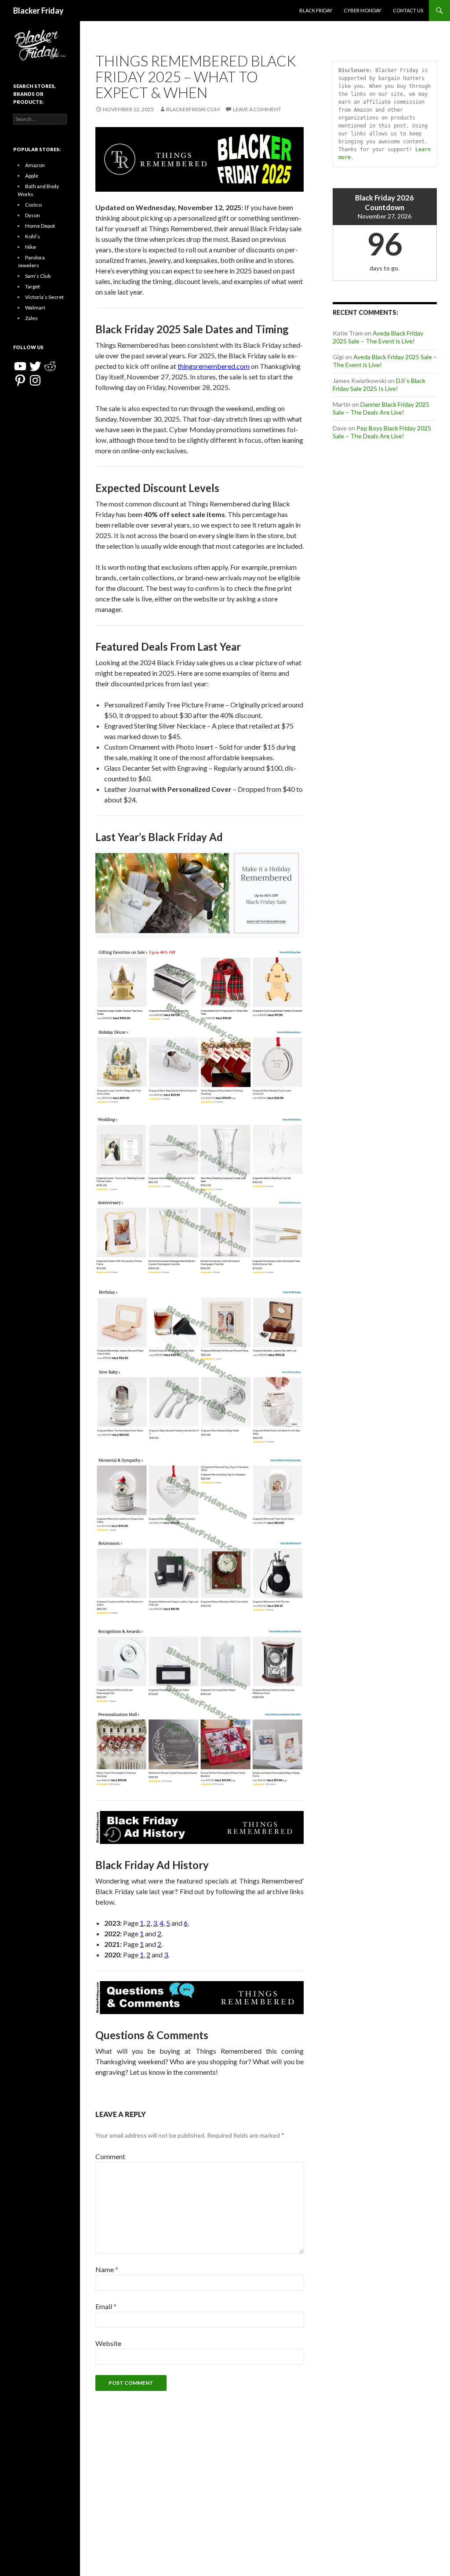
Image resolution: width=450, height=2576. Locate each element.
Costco (33, 205)
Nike (31, 247)
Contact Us (408, 10)
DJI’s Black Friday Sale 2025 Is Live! (379, 384)
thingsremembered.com (214, 366)
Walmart (35, 308)
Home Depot (40, 226)
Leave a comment (257, 109)
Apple (32, 176)
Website (108, 2343)
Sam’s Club (38, 276)
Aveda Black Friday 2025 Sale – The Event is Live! (378, 337)
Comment (110, 2156)
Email (106, 2306)
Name (107, 2269)
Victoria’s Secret (44, 297)
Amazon (35, 165)
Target (33, 286)
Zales (31, 318)
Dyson (33, 215)
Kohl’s (33, 236)
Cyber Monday (363, 10)
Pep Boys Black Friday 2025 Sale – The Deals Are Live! (382, 432)
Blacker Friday (38, 11)
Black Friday (316, 10)
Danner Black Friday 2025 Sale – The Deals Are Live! (381, 408)
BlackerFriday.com (193, 109)
